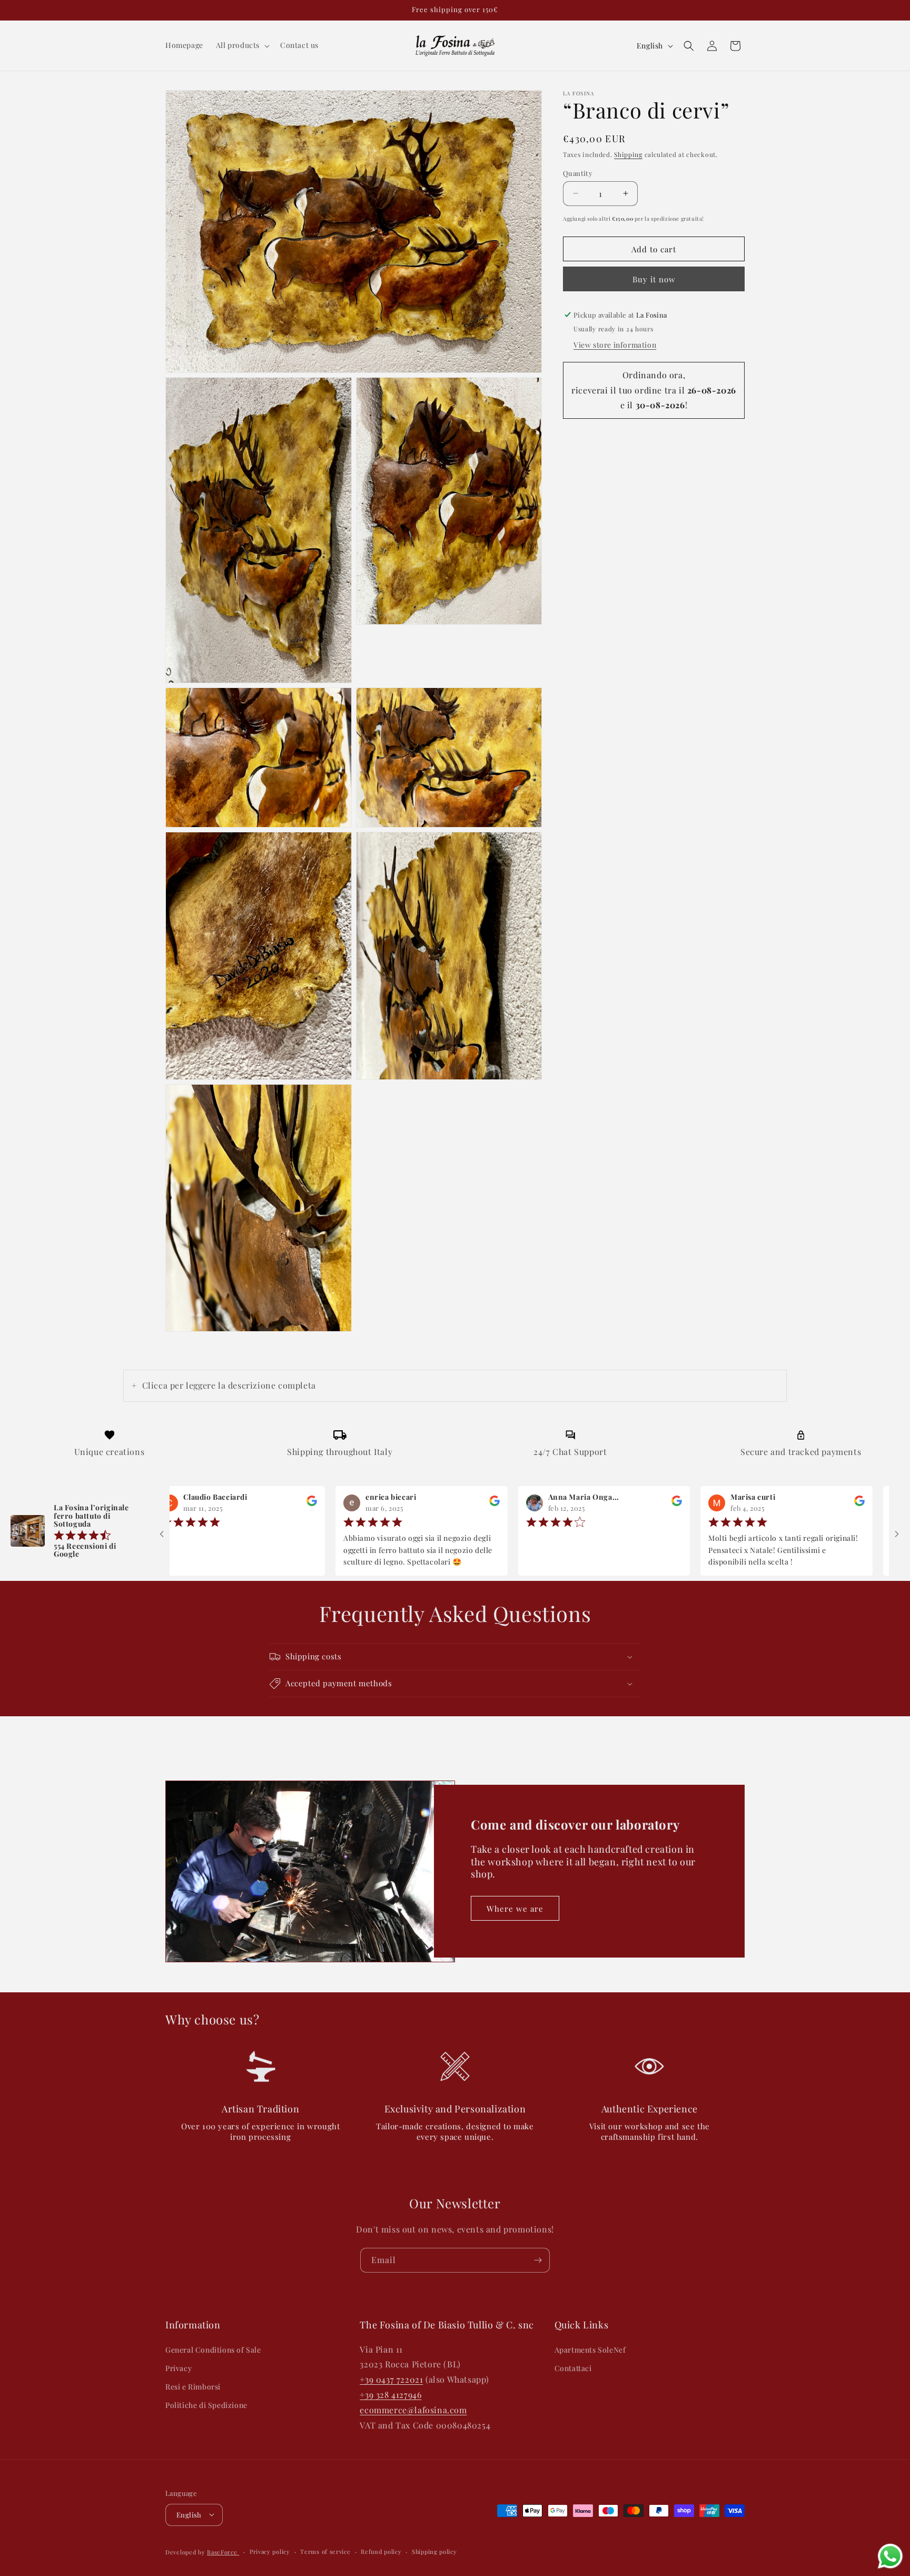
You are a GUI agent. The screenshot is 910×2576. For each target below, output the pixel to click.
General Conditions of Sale (213, 2349)
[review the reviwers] (232, 1503)
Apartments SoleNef (590, 2349)
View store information (615, 345)
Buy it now (654, 279)
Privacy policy (270, 2551)
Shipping (628, 154)
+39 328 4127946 (390, 2394)
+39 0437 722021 (391, 2379)
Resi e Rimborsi (193, 2386)
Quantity (578, 173)
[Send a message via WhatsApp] (890, 2556)
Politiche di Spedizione (206, 2405)
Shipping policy (434, 2551)
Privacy (179, 2368)
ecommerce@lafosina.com (413, 2409)
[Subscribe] (538, 2260)
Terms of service (325, 2551)
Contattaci (573, 2368)
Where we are (515, 1909)
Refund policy (381, 2551)
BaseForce (223, 2552)
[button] (242, 45)
